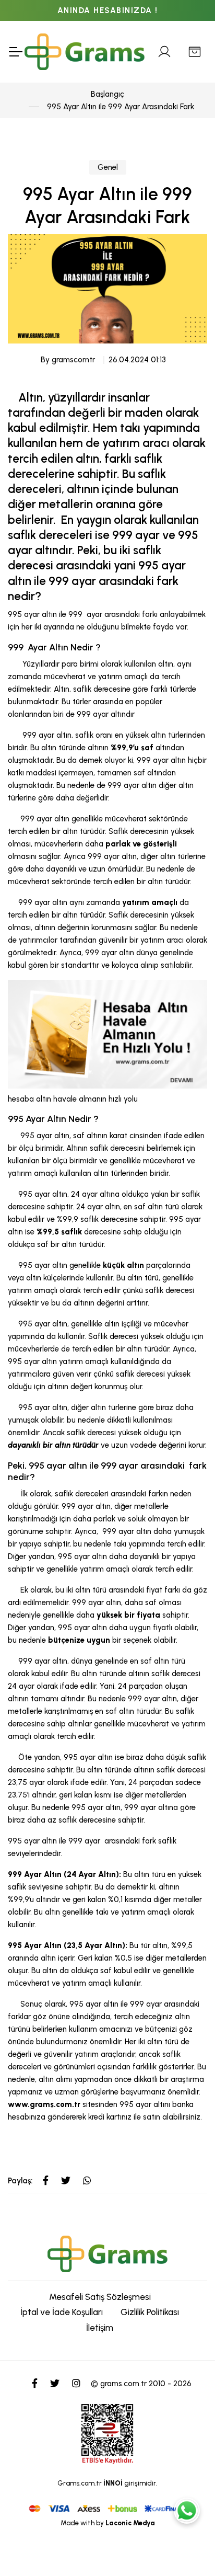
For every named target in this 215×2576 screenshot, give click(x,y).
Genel (108, 167)
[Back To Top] (187, 2548)
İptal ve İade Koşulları (62, 2312)
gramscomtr (73, 360)
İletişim (100, 2328)
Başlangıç (107, 94)
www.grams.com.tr (44, 2104)
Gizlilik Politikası (150, 2312)
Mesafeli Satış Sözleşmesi (100, 2297)
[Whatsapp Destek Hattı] (187, 2511)
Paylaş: (20, 2181)
